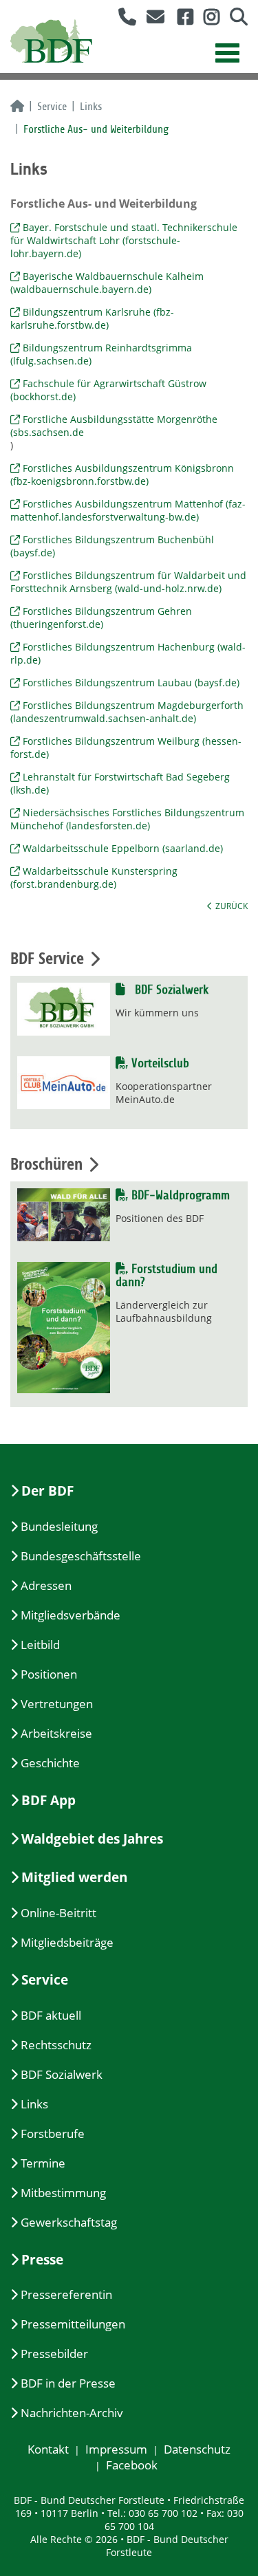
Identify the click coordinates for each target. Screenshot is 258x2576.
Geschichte (50, 1763)
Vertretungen (57, 1704)
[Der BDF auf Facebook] (180, 20)
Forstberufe (53, 2133)
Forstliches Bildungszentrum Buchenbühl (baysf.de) (112, 546)
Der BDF (47, 1491)
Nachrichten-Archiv (72, 2413)
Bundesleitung (59, 1526)
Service (52, 107)
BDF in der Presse (68, 2383)
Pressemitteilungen (73, 2324)
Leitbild (40, 1645)
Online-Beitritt (58, 1913)
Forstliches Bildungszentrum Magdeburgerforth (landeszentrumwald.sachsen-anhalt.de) (127, 712)
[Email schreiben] (152, 20)
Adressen (46, 1585)
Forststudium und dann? (166, 1276)
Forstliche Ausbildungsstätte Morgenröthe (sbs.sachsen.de (114, 426)
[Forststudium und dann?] (64, 1326)
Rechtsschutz (56, 2045)
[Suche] (234, 20)
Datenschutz (197, 2449)
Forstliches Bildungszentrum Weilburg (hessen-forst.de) (126, 747)
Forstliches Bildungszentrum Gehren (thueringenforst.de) (101, 618)
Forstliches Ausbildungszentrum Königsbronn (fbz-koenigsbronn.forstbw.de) (122, 474)
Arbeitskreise (56, 1733)
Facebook (132, 2465)
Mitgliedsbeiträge (67, 1942)
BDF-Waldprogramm (179, 1196)
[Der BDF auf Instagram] (206, 20)
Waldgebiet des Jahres (92, 1839)
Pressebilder (54, 2354)
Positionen (49, 1674)
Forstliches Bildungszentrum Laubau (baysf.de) (131, 683)
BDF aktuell (51, 2015)
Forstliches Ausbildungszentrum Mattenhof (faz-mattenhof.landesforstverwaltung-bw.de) (128, 510)
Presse (42, 2260)
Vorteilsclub (159, 1063)
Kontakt (48, 2449)
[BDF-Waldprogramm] (64, 1213)
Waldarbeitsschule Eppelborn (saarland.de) (123, 848)
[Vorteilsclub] (64, 1081)
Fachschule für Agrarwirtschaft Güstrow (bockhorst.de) (108, 390)
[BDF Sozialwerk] (64, 1008)
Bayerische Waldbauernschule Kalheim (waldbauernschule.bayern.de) (107, 283)
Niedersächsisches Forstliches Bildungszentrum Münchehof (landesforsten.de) (127, 819)
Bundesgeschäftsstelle (81, 1556)
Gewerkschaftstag (69, 2222)
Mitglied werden (74, 1877)
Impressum (116, 2449)
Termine (43, 2163)
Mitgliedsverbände (71, 1615)
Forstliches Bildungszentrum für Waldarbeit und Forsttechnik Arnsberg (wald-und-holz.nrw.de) (128, 582)
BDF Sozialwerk (170, 990)
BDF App (49, 1800)
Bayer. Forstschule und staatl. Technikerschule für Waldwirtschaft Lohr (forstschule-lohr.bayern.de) (124, 240)
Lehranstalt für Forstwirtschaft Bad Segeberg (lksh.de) (120, 783)
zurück (232, 906)
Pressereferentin (66, 2294)
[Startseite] (17, 107)
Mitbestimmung (63, 2193)
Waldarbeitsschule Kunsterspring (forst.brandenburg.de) (94, 877)
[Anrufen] (122, 20)
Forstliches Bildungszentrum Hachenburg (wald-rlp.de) (128, 653)
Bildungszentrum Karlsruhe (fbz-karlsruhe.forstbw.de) (92, 318)
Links (91, 107)
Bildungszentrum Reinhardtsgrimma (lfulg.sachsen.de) (101, 354)
